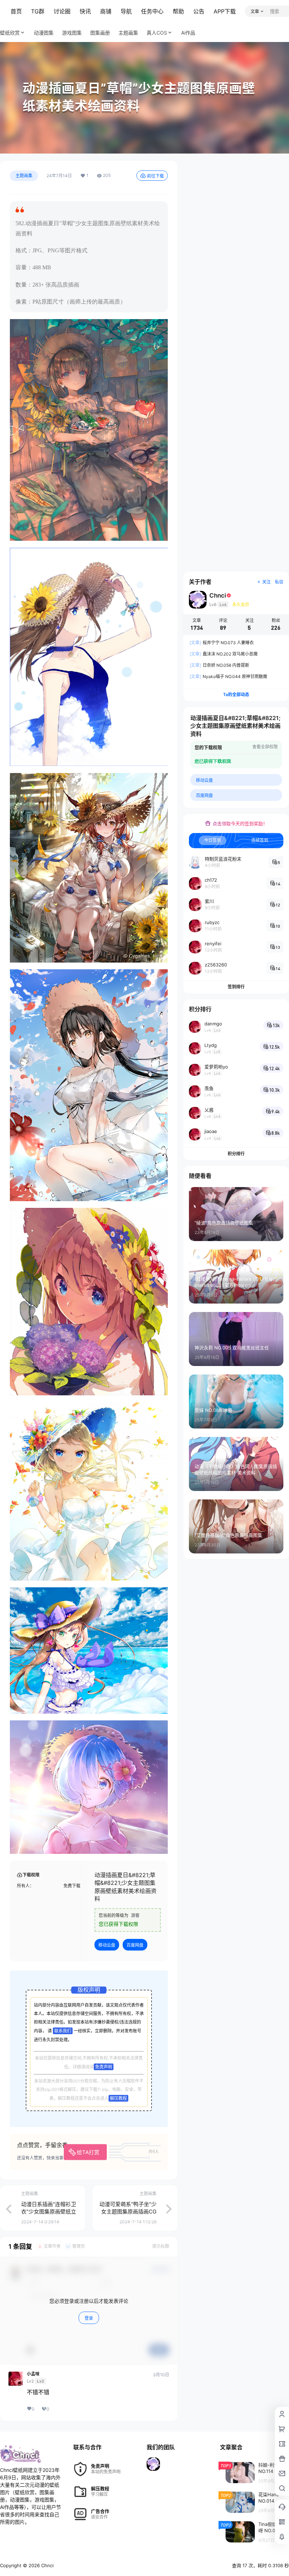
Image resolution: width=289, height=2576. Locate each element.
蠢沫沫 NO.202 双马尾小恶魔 (224, 654)
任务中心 (152, 11)
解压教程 (118, 2098)
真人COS (157, 33)
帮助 (178, 11)
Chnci (47, 2565)
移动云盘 (107, 1945)
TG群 (38, 11)
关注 (266, 582)
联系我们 (63, 2031)
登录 (89, 2318)
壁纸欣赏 (10, 33)
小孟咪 (33, 2374)
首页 (16, 11)
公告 (199, 11)
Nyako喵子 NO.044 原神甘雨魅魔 (228, 676)
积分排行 (236, 1154)
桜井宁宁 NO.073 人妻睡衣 (222, 643)
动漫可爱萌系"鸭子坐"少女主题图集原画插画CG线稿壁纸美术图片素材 (128, 2212)
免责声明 (104, 2067)
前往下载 (155, 176)
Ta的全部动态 (236, 694)
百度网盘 (135, 1945)
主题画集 (24, 176)
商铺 (106, 11)
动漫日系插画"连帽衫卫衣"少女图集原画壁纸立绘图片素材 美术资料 (49, 2212)
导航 (126, 11)
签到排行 (236, 987)
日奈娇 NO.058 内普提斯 (219, 665)
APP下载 (225, 11)
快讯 (85, 11)
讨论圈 (62, 11)
